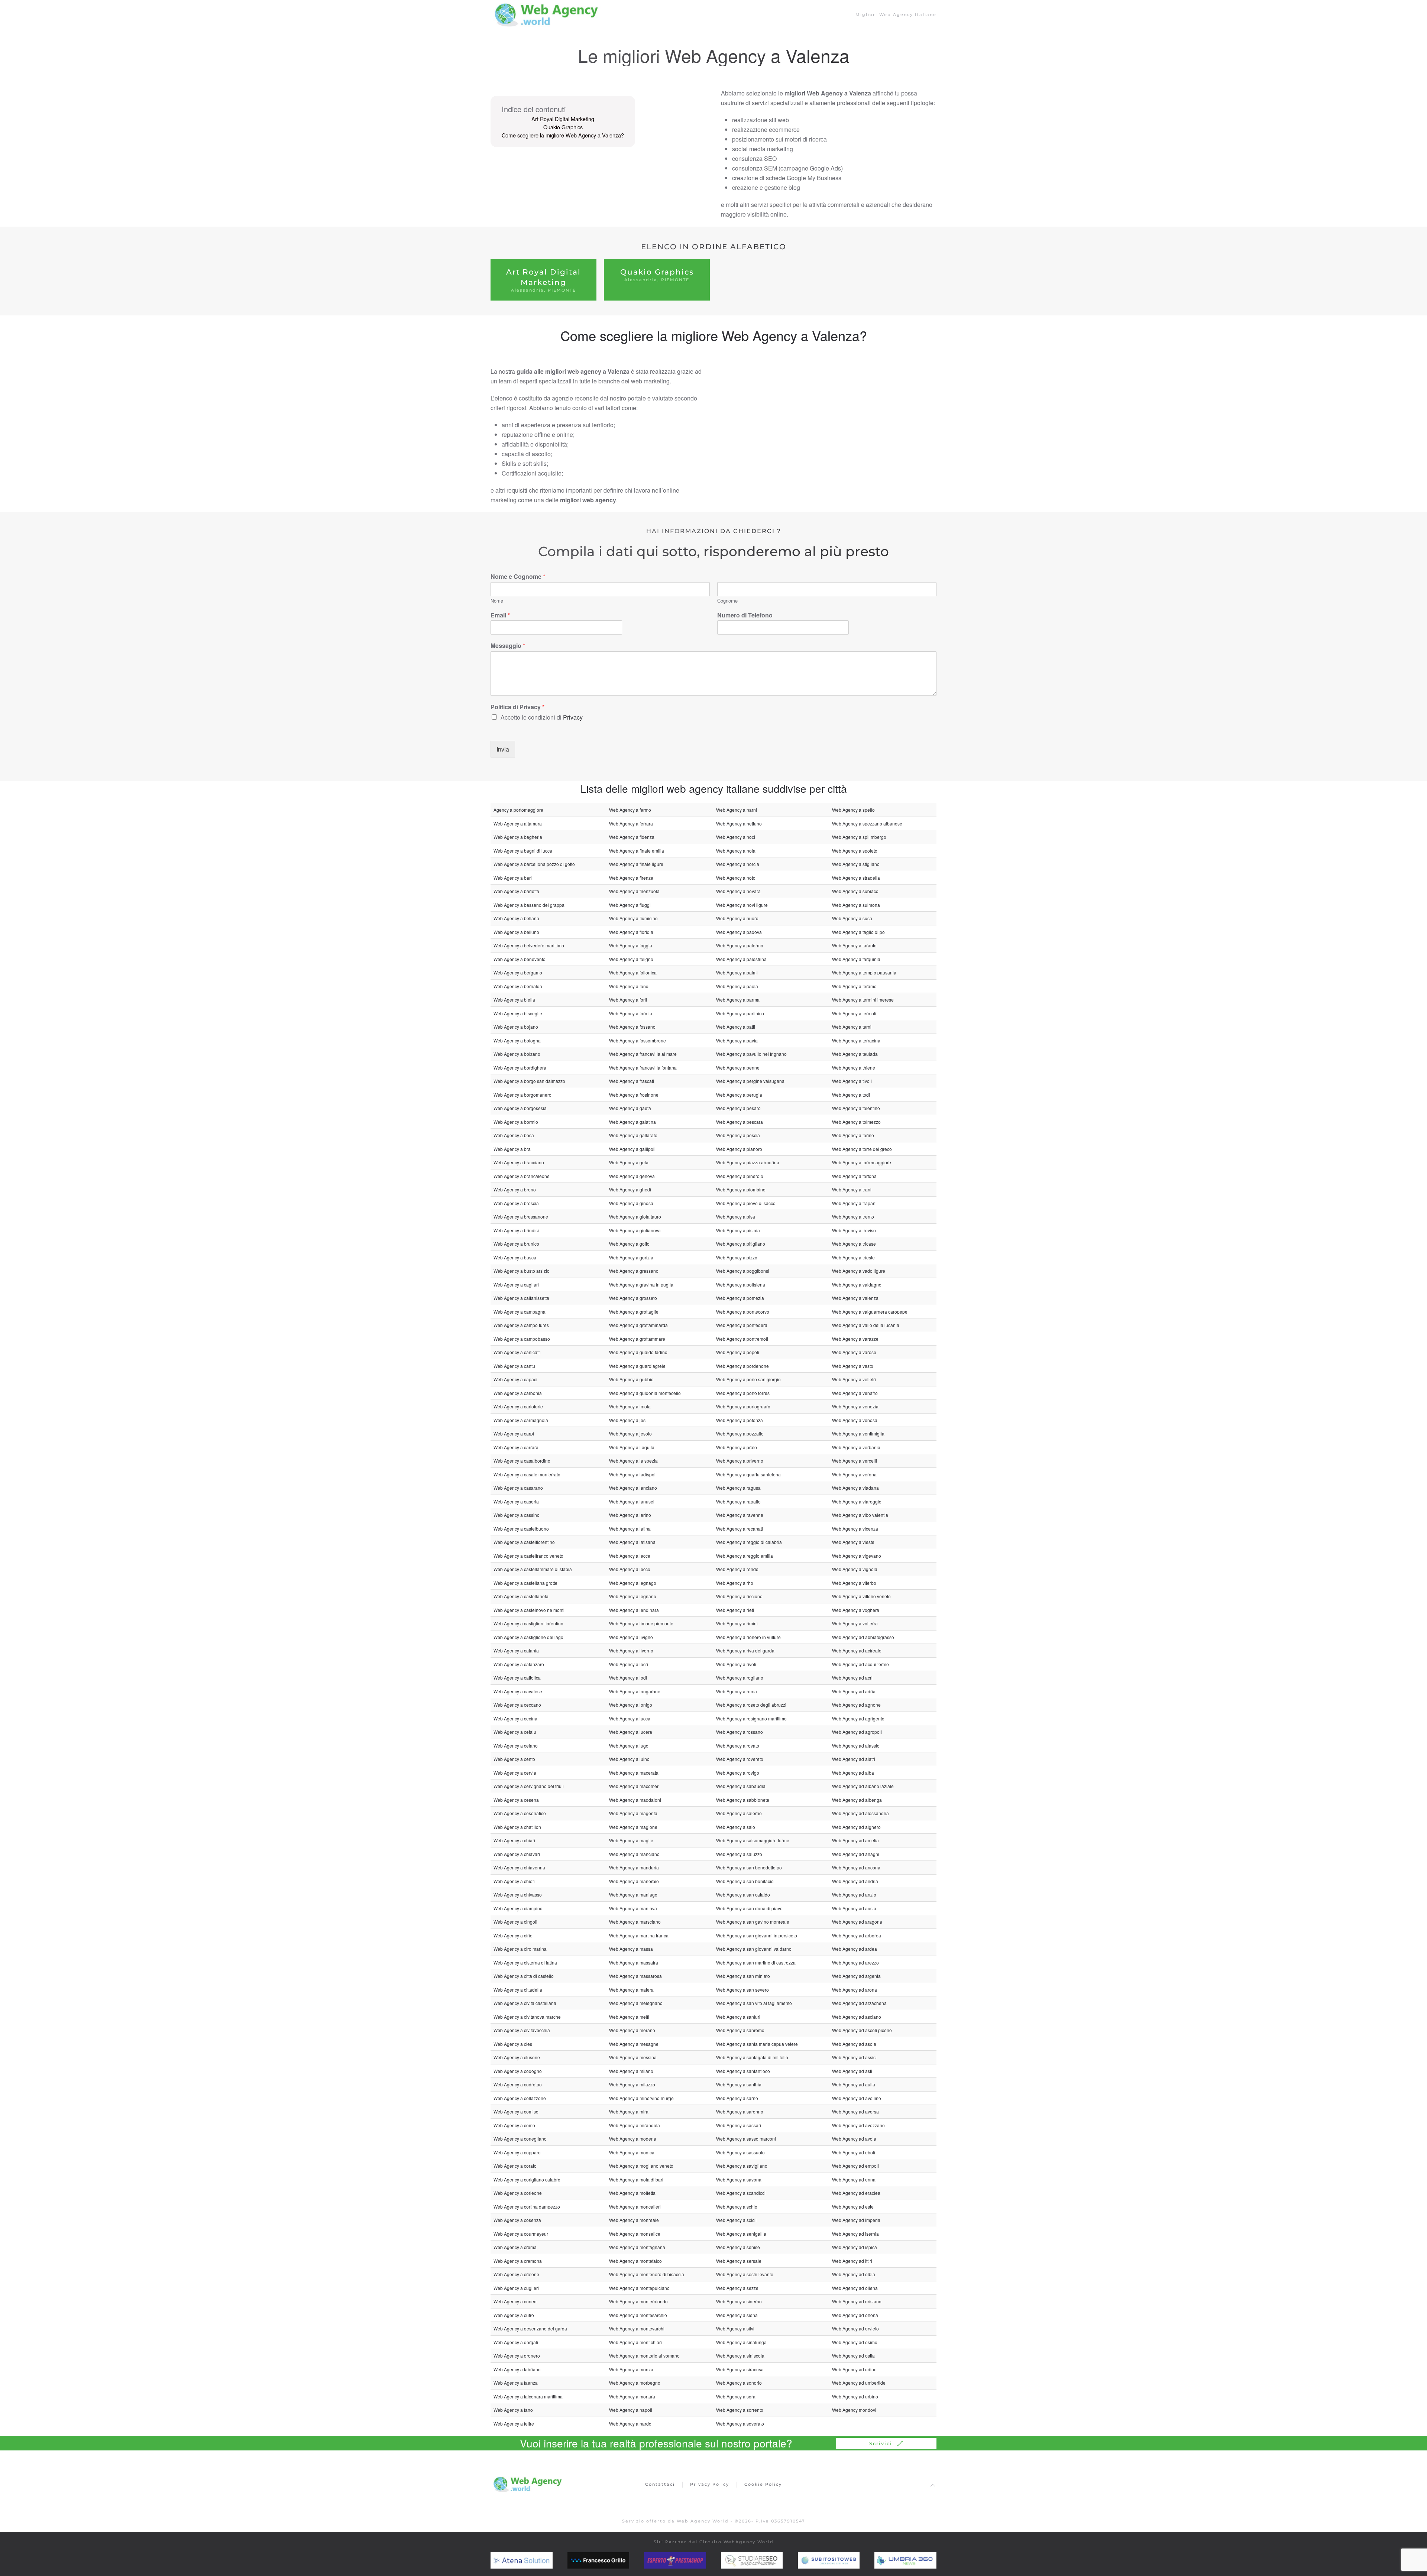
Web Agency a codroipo (518, 2084)
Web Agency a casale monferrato (527, 1474)
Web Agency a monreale (634, 2220)
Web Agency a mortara (632, 2396)
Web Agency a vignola (855, 1569)
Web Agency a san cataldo (743, 1894)
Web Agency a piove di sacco (746, 1203)
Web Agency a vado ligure (859, 1271)
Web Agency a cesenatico (520, 1813)
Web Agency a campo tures (521, 1325)
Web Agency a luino (629, 1759)
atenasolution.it (528, 2560)
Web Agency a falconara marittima (528, 2396)
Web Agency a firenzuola (634, 891)
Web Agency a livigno (631, 1637)
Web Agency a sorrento (740, 2410)
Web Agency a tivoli (852, 1081)
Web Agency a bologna (517, 1040)
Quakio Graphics (563, 127)
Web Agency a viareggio (857, 1501)
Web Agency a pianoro (739, 1149)
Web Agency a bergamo (518, 972)
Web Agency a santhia (739, 2084)
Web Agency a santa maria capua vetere (757, 2044)
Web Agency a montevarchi (637, 2328)
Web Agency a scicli (736, 2220)
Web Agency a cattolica (517, 1678)
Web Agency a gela (629, 1162)
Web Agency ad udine (854, 2369)
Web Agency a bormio (516, 1122)
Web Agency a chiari (514, 1840)
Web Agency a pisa (736, 1216)
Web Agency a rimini (737, 1623)
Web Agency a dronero (517, 2356)
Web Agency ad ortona (855, 2315)
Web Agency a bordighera (520, 1068)
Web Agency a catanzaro (519, 1664)
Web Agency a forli (628, 1000)
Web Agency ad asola (854, 2044)
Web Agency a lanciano (633, 1488)
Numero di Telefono (745, 615)
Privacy (573, 717)
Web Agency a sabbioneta (743, 1800)
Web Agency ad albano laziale (863, 1786)
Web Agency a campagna (520, 1312)
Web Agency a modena (633, 2139)
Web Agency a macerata (634, 1773)
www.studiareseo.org (766, 2560)
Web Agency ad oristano (857, 2301)
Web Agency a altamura (518, 823)
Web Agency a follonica (633, 972)
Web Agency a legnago (633, 1583)
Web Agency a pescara (740, 1122)
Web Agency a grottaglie (634, 1312)
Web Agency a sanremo (740, 2030)
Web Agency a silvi (735, 2328)
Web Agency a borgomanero (522, 1095)
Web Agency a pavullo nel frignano (751, 1054)
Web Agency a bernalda (518, 986)
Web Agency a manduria (634, 1867)
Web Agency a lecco (630, 1569)
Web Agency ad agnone (856, 1705)
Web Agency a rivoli (736, 1664)
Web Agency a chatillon (517, 1827)
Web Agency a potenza (740, 1420)
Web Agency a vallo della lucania (866, 1325)
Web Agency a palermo (740, 945)
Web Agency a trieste (853, 1257)
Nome (497, 601)
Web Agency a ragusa (738, 1488)
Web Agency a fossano (632, 1027)
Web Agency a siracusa (740, 2369)
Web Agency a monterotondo (638, 2301)
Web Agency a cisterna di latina (525, 1962)
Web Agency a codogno (518, 2071)
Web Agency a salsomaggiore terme (753, 1840)
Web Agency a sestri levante (745, 2274)
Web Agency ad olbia (854, 2274)
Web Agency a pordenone (742, 1366)
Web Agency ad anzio (854, 1894)
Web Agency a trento (853, 1216)
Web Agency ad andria (855, 1881)
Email (500, 615)
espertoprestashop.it (689, 2560)
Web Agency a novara (738, 891)
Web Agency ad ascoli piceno (862, 2030)
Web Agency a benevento (520, 959)
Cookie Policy (763, 2484)
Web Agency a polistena (741, 1284)
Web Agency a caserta (516, 1501)
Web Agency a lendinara (634, 1610)
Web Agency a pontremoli (742, 1339)
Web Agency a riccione (739, 1596)
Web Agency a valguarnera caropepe (870, 1312)
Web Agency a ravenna (740, 1515)
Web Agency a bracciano (519, 1162)
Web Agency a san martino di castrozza (756, 1962)
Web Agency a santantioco (743, 2071)
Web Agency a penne (738, 1068)
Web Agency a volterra (855, 1623)
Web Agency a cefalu (515, 1732)
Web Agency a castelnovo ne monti (529, 1610)
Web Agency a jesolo (630, 1433)
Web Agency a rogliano (740, 1678)
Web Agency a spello (853, 810)
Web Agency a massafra (634, 1962)
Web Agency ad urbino (855, 2396)
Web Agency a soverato (740, 2423)
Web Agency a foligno (631, 959)
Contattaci (660, 2484)
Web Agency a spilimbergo (859, 837)
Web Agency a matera (631, 1990)
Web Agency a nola (736, 851)
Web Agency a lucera (631, 1732)
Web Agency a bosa (514, 1135)
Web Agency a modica (632, 2152)
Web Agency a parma (738, 1000)
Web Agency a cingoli (515, 1922)
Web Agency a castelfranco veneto (528, 1556)
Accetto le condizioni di (542, 717)
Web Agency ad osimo (855, 2342)
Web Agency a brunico (516, 1244)
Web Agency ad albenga (857, 1800)
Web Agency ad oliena (855, 2288)
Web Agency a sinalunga (741, 2342)
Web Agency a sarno (737, 2098)
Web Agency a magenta (633, 1813)
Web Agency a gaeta (630, 1108)
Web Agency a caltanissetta (521, 1298)
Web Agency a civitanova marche (527, 2017)
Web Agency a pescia (738, 1135)
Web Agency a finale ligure (636, 864)
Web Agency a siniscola (740, 2356)
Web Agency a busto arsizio (522, 1271)
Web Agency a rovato (738, 1746)
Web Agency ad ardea (855, 1949)
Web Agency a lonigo (631, 1705)
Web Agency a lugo (629, 1746)
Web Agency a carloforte (518, 1406)
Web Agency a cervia (515, 1773)
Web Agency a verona (854, 1474)
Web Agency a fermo (630, 810)
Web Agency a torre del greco (862, 1149)
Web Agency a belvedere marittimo (529, 945)
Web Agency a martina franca (639, 1935)
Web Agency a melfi (629, 2017)
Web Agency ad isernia (855, 2234)
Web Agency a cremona (518, 2261)
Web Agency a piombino (741, 1189)
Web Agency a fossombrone (638, 1040)
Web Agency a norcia (738, 864)
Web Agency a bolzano (517, 1054)
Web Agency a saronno (740, 2111)
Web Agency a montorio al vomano (644, 2356)
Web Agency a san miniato (743, 1976)
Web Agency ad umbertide (859, 2383)
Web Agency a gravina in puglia (641, 1284)
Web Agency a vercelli (855, 1461)
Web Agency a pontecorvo (743, 1312)
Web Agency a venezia (855, 1406)
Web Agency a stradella (856, 878)
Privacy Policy (710, 2484)
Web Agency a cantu (514, 1366)
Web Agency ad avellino (857, 2098)
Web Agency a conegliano (520, 2139)
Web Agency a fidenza (632, 837)
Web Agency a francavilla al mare (643, 1054)
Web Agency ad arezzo (855, 1962)
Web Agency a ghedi (630, 1189)
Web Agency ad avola (854, 2139)
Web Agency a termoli (854, 1013)
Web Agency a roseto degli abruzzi (751, 1705)
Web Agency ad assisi (854, 2057)
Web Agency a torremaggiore (862, 1162)
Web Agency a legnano (633, 1596)
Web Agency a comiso (516, 2111)
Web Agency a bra (512, 1149)
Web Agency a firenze (631, 878)
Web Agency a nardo (630, 2423)
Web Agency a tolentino (856, 1108)
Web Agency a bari (513, 878)
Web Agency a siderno (739, 2301)
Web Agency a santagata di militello (752, 2057)
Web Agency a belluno (516, 932)
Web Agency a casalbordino (522, 1461)
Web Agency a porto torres (743, 1393)
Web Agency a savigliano (742, 2166)
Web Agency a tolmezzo (856, 1122)
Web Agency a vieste (853, 1542)
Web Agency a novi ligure (742, 905)
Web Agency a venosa (855, 1420)
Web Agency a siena (737, 2315)
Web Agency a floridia (631, 932)
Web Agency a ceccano (517, 1705)
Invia (503, 749)
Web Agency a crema (515, 2247)
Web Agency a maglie (631, 1840)
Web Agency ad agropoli (857, 1732)
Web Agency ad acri (852, 1678)
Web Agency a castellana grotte (525, 1583)
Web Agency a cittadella (518, 1990)
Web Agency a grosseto (633, 1298)
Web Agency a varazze (855, 1339)
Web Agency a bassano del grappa (529, 905)
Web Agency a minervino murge (641, 2098)
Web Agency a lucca (630, 1718)
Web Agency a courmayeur (521, 2234)
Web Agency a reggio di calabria (749, 1542)
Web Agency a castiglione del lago (528, 1637)
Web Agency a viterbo (854, 1583)
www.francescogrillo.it (614, 2560)
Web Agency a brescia (516, 1203)
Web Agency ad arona (855, 1990)
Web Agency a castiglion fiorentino (528, 1623)
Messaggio (508, 646)
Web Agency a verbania (856, 1447)
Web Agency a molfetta (632, 2193)
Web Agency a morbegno (635, 2383)
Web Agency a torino (853, 1135)
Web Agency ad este (853, 2207)
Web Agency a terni (852, 1027)
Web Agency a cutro (514, 2315)
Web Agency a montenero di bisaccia (647, 2274)
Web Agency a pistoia (738, 1230)
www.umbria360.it (915, 2560)
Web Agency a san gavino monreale (753, 1922)
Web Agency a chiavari (517, 1854)
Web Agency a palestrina (741, 959)
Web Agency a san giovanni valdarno (754, 1949)
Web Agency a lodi (628, 1678)
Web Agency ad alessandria (860, 1813)
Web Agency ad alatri (854, 1759)
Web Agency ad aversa (855, 2111)
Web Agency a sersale (739, 2261)
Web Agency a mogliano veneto (641, 2166)
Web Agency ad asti (852, 2071)
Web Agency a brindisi (516, 1230)
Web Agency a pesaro (738, 1108)
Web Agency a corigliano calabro (527, 2179)
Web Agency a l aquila (632, 1447)
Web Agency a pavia (737, 1040)
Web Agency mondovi (854, 2410)
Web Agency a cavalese (518, 1691)
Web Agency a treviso (854, 1230)
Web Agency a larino (630, 1515)
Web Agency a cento (514, 1759)
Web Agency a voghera (856, 1610)
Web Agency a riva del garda (745, 1650)
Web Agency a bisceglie (518, 1013)
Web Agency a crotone (516, 2274)
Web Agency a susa (852, 918)
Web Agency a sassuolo (740, 2152)
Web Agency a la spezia (633, 1461)
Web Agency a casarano (518, 1488)
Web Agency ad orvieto (855, 2328)
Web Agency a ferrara (631, 823)
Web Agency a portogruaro (743, 1406)
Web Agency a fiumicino (633, 918)
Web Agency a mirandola (635, 2125)
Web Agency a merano (632, 2030)
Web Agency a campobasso (522, 1339)
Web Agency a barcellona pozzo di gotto (534, 864)
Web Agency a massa (631, 1949)
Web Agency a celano (516, 1746)
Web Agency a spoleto (855, 851)
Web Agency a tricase (854, 1244)
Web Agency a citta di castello (524, 1976)
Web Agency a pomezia (740, 1298)
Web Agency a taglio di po (858, 932)
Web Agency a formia (631, 1013)
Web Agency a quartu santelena (748, 1474)
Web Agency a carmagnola (521, 1420)
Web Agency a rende (737, 1569)
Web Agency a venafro (855, 1393)
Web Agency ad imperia (856, 2220)
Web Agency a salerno (739, 1813)
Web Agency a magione (633, 1827)
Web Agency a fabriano (517, 2369)
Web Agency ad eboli (854, 2152)
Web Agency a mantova (633, 1908)
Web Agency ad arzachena (859, 2003)
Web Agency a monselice (635, 2234)
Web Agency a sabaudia (741, 1786)
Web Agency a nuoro (737, 918)
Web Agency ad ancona (856, 1867)
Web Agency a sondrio (739, 2383)
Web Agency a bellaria (516, 918)
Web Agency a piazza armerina (748, 1162)
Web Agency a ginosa (631, 1203)
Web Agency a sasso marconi (746, 2139)
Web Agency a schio (737, 2207)
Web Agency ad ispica (855, 2247)
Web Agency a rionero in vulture (748, 1637)
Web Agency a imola (630, 1406)
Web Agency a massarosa (635, 1976)
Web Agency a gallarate (633, 1135)
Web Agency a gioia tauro (635, 1216)
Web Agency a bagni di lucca (523, 851)
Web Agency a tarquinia (856, 959)
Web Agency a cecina (515, 1718)
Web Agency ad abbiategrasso (863, 1637)
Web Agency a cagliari (516, 1284)
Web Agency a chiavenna (519, 1867)
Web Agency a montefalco (635, 2261)
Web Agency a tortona (854, 1176)
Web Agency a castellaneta (521, 1596)
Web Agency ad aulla (854, 2084)
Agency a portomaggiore (518, 810)
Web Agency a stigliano (856, 864)
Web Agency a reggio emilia (745, 1556)
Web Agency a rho (735, 1583)
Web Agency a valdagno (857, 1284)
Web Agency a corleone (518, 2193)
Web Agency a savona (739, 2179)
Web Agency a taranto (854, 945)
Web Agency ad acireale (857, 1650)
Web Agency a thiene (854, 1068)
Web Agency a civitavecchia (522, 2030)
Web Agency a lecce (630, 1556)
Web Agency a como (514, 2125)
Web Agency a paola (737, 986)
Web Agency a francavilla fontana (643, 1068)
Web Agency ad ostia (853, 2356)
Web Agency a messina (633, 2057)
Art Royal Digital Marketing (563, 119)
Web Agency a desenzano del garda (530, 2328)
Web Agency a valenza (855, 1298)
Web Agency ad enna (854, 2179)
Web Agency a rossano (740, 1732)
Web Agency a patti (736, 1027)
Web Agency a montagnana (637, 2247)
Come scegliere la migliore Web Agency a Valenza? (563, 135)
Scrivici (881, 2443)
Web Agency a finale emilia (637, 851)
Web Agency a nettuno (739, 823)
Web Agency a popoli (738, 1352)
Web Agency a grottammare (637, 1339)
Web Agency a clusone (517, 2057)
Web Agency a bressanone (521, 1216)
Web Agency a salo (736, 1827)
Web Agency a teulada (855, 1054)
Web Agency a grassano (634, 1271)
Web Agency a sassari (739, 2125)
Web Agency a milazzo (632, 2084)
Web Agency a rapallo (738, 1501)
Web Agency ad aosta (854, 1908)
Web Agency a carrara (516, 1447)
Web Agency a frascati (632, 1081)
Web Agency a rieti (735, 1610)
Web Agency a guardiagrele (637, 1366)
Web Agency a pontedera (742, 1325)
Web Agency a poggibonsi (743, 1271)
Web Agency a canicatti (517, 1352)
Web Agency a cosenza (517, 2220)
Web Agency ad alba (853, 1773)
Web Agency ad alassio (856, 1746)
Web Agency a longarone (635, 1691)
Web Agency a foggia (631, 945)
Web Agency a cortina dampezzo (527, 2207)
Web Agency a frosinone (634, 1095)
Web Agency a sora (736, 2396)
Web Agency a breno (515, 1189)
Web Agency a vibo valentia (860, 1515)
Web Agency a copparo (517, 2152)
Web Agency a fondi (629, 986)
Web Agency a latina (630, 1529)
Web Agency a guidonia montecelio (645, 1393)
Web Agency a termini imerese (863, 1000)
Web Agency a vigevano (857, 1556)
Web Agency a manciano (634, 1854)
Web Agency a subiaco (855, 891)
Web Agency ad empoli (855, 2166)
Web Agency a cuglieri (516, 2288)
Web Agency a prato (737, 1447)
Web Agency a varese (854, 1352)
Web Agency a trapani (854, 1203)
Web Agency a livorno (631, 1650)
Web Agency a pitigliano (741, 1244)
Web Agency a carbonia (518, 1393)
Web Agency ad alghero (856, 1827)
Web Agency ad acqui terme (860, 1664)
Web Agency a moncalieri (635, 2207)
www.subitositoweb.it (844, 2560)
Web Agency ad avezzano (858, 2125)
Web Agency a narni (737, 810)
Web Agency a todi (851, 1095)
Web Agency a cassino (517, 1515)
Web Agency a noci (736, 837)
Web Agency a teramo (854, 986)
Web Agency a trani (852, 1189)
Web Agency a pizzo (737, 1257)
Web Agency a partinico (740, 1013)
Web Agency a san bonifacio (745, 1881)
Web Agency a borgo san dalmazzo (529, 1081)
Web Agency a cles (513, 2044)
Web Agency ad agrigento (858, 1718)
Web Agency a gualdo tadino (638, 1352)
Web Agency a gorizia (631, 1257)
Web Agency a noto (736, 878)
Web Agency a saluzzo (739, 1854)
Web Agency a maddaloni (635, 1800)
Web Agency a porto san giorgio (748, 1379)
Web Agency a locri (629, 1664)
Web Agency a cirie (513, 1935)
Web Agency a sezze (737, 2288)
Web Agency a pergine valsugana (750, 1081)
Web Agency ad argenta (856, 1976)
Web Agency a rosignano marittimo (751, 1718)
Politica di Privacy (517, 707)
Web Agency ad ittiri (852, 2261)
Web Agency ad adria (854, 1691)
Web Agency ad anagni (856, 1854)
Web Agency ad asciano (857, 2017)
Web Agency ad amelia (855, 1840)
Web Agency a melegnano (636, 2003)
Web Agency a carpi (514, 1433)
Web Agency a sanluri (738, 2017)
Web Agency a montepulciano (639, 2288)
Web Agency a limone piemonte (641, 1623)
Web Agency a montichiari (635, 2342)
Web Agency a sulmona (856, 905)
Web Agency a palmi (737, 972)
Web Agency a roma (737, 1691)
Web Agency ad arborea (857, 1935)
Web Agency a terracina (856, 1040)
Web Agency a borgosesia (520, 1108)
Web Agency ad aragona (857, 1922)
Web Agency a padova (739, 932)
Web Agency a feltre (514, 2423)
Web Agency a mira (629, 2111)
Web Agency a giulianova (635, 1230)
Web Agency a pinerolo (740, 1176)
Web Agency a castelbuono (521, 1529)
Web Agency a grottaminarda (638, 1325)
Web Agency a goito (629, 1244)
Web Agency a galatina (632, 1122)
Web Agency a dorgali (516, 2342)
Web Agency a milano (631, 2071)
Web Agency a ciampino (518, 1908)
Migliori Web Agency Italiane (896, 14)
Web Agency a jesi (628, 1420)
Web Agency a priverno (740, 1461)
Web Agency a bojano (516, 1027)
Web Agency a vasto (853, 1366)
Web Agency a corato (515, 2166)
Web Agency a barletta (516, 891)
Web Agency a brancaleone (522, 1176)
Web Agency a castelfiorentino (524, 1542)
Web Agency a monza (631, 2369)
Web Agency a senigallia (741, 2234)
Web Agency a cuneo (515, 2301)
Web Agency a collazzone (520, 2098)
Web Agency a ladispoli (633, 1474)
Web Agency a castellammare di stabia (533, 1569)
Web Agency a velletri (854, 1379)
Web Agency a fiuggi (630, 905)
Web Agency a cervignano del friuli (529, 1786)
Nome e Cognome (518, 577)
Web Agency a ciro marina (520, 1949)
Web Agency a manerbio (634, 1881)
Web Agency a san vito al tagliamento (754, 2003)
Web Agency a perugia (739, 1095)
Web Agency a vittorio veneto (861, 1596)
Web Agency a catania (516, 1650)
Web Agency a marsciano (635, 1922)
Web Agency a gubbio (631, 1379)
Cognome (727, 601)
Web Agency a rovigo (738, 1773)
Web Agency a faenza (516, 2383)
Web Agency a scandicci (741, 2193)
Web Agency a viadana (855, 1488)
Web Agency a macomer (634, 1786)
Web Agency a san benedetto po (749, 1867)
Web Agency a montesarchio (638, 2315)
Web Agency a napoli (631, 2410)
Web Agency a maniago (633, 1894)
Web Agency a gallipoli (632, 1149)
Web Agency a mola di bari (636, 2179)
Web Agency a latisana (632, 1542)
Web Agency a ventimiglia (858, 1433)
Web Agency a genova (632, 1176)
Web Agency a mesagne (634, 2044)
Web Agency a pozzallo (740, 1433)
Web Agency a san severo (742, 1990)
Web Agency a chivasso (518, 1894)
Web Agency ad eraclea (856, 2193)
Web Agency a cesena (516, 1800)
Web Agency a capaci (515, 1379)
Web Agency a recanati (740, 1529)
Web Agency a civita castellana (525, 2003)
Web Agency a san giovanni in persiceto (757, 1935)
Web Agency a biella (514, 1000)
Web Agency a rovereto (740, 1759)
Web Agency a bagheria (518, 837)
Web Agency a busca (515, 1257)
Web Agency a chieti (514, 1881)
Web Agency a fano (513, 2410)
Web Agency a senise (738, 2247)
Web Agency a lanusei (632, 1501)
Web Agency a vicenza (855, 1529)
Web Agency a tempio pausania (864, 972)
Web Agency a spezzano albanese (867, 823)
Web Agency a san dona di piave (749, 1908)
